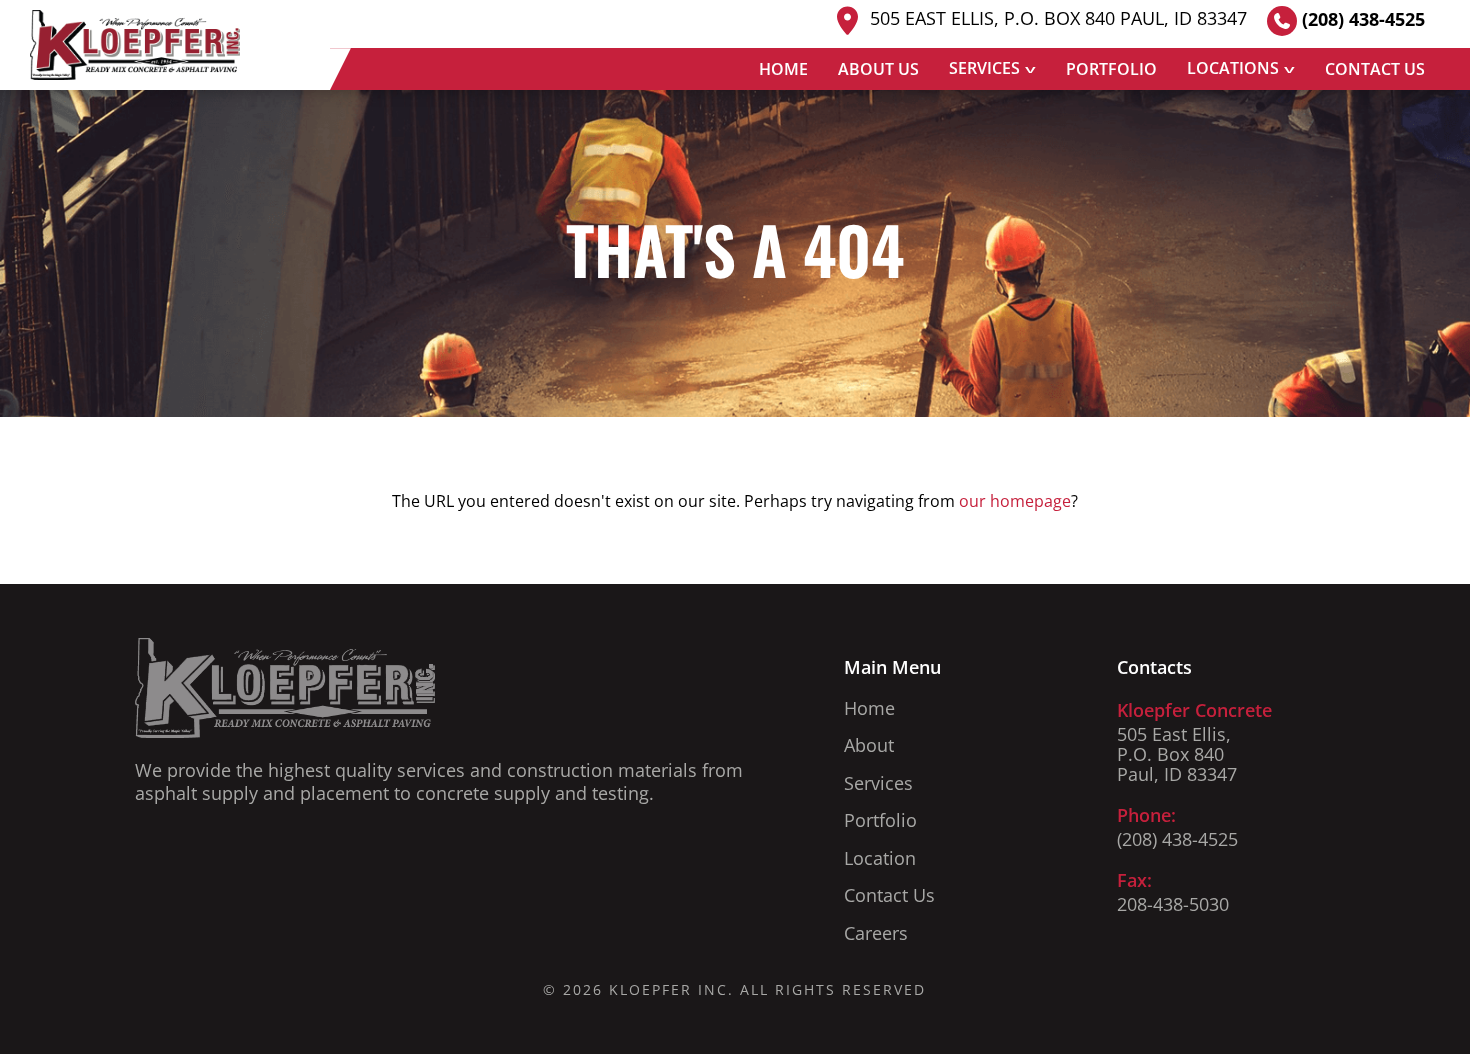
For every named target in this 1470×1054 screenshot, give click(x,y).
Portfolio (1111, 69)
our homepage (1015, 501)
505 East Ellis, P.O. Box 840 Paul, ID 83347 (1056, 19)
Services (984, 68)
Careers (876, 933)
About (869, 745)
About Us (878, 69)
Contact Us (1375, 69)
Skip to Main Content (15, 29)
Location (880, 858)
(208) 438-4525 (1361, 19)
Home (783, 69)
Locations (1233, 68)
